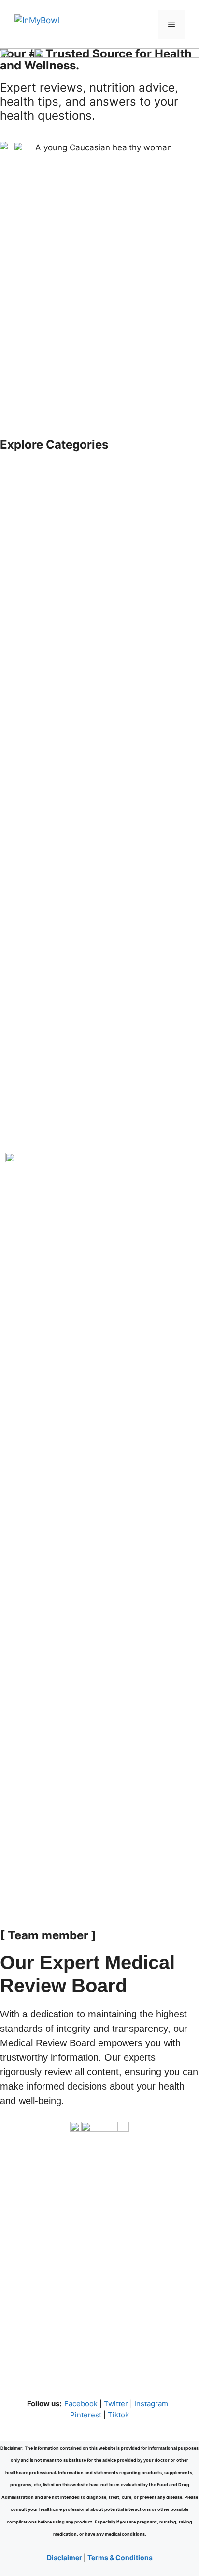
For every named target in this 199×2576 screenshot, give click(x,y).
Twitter (116, 2404)
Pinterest (86, 2415)
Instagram (151, 2404)
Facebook (81, 2404)
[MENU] (171, 24)
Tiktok (118, 2415)
